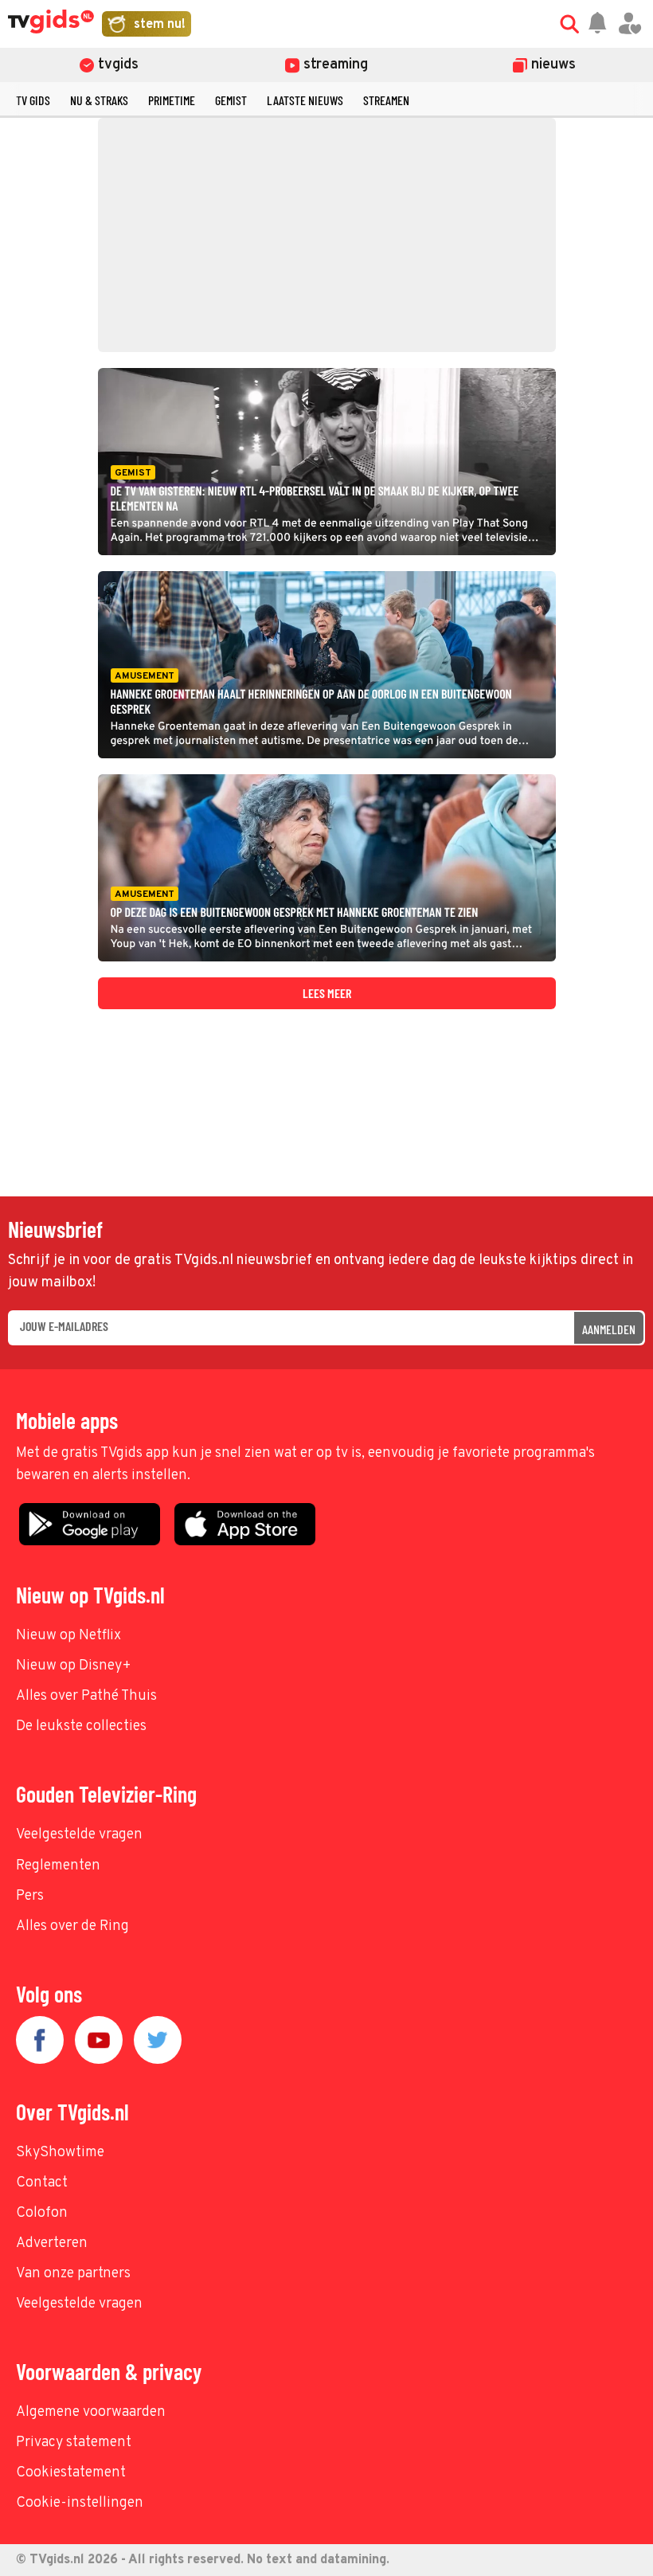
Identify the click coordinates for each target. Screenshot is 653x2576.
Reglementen (58, 1866)
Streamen (386, 100)
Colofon (42, 2213)
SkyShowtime (60, 2153)
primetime (172, 100)
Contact (42, 2183)
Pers (30, 1896)
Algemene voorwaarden (91, 2412)
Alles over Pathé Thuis (86, 1696)
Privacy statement (74, 2443)
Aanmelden (609, 1329)
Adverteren (52, 2243)
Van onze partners (73, 2274)
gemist (231, 100)
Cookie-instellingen (80, 2503)
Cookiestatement (71, 2473)
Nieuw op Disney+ (74, 1666)
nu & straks (99, 100)
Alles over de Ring (72, 1926)
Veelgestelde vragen (79, 1835)
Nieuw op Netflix (68, 1636)
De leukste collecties (81, 1726)
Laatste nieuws (305, 100)
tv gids (33, 100)
